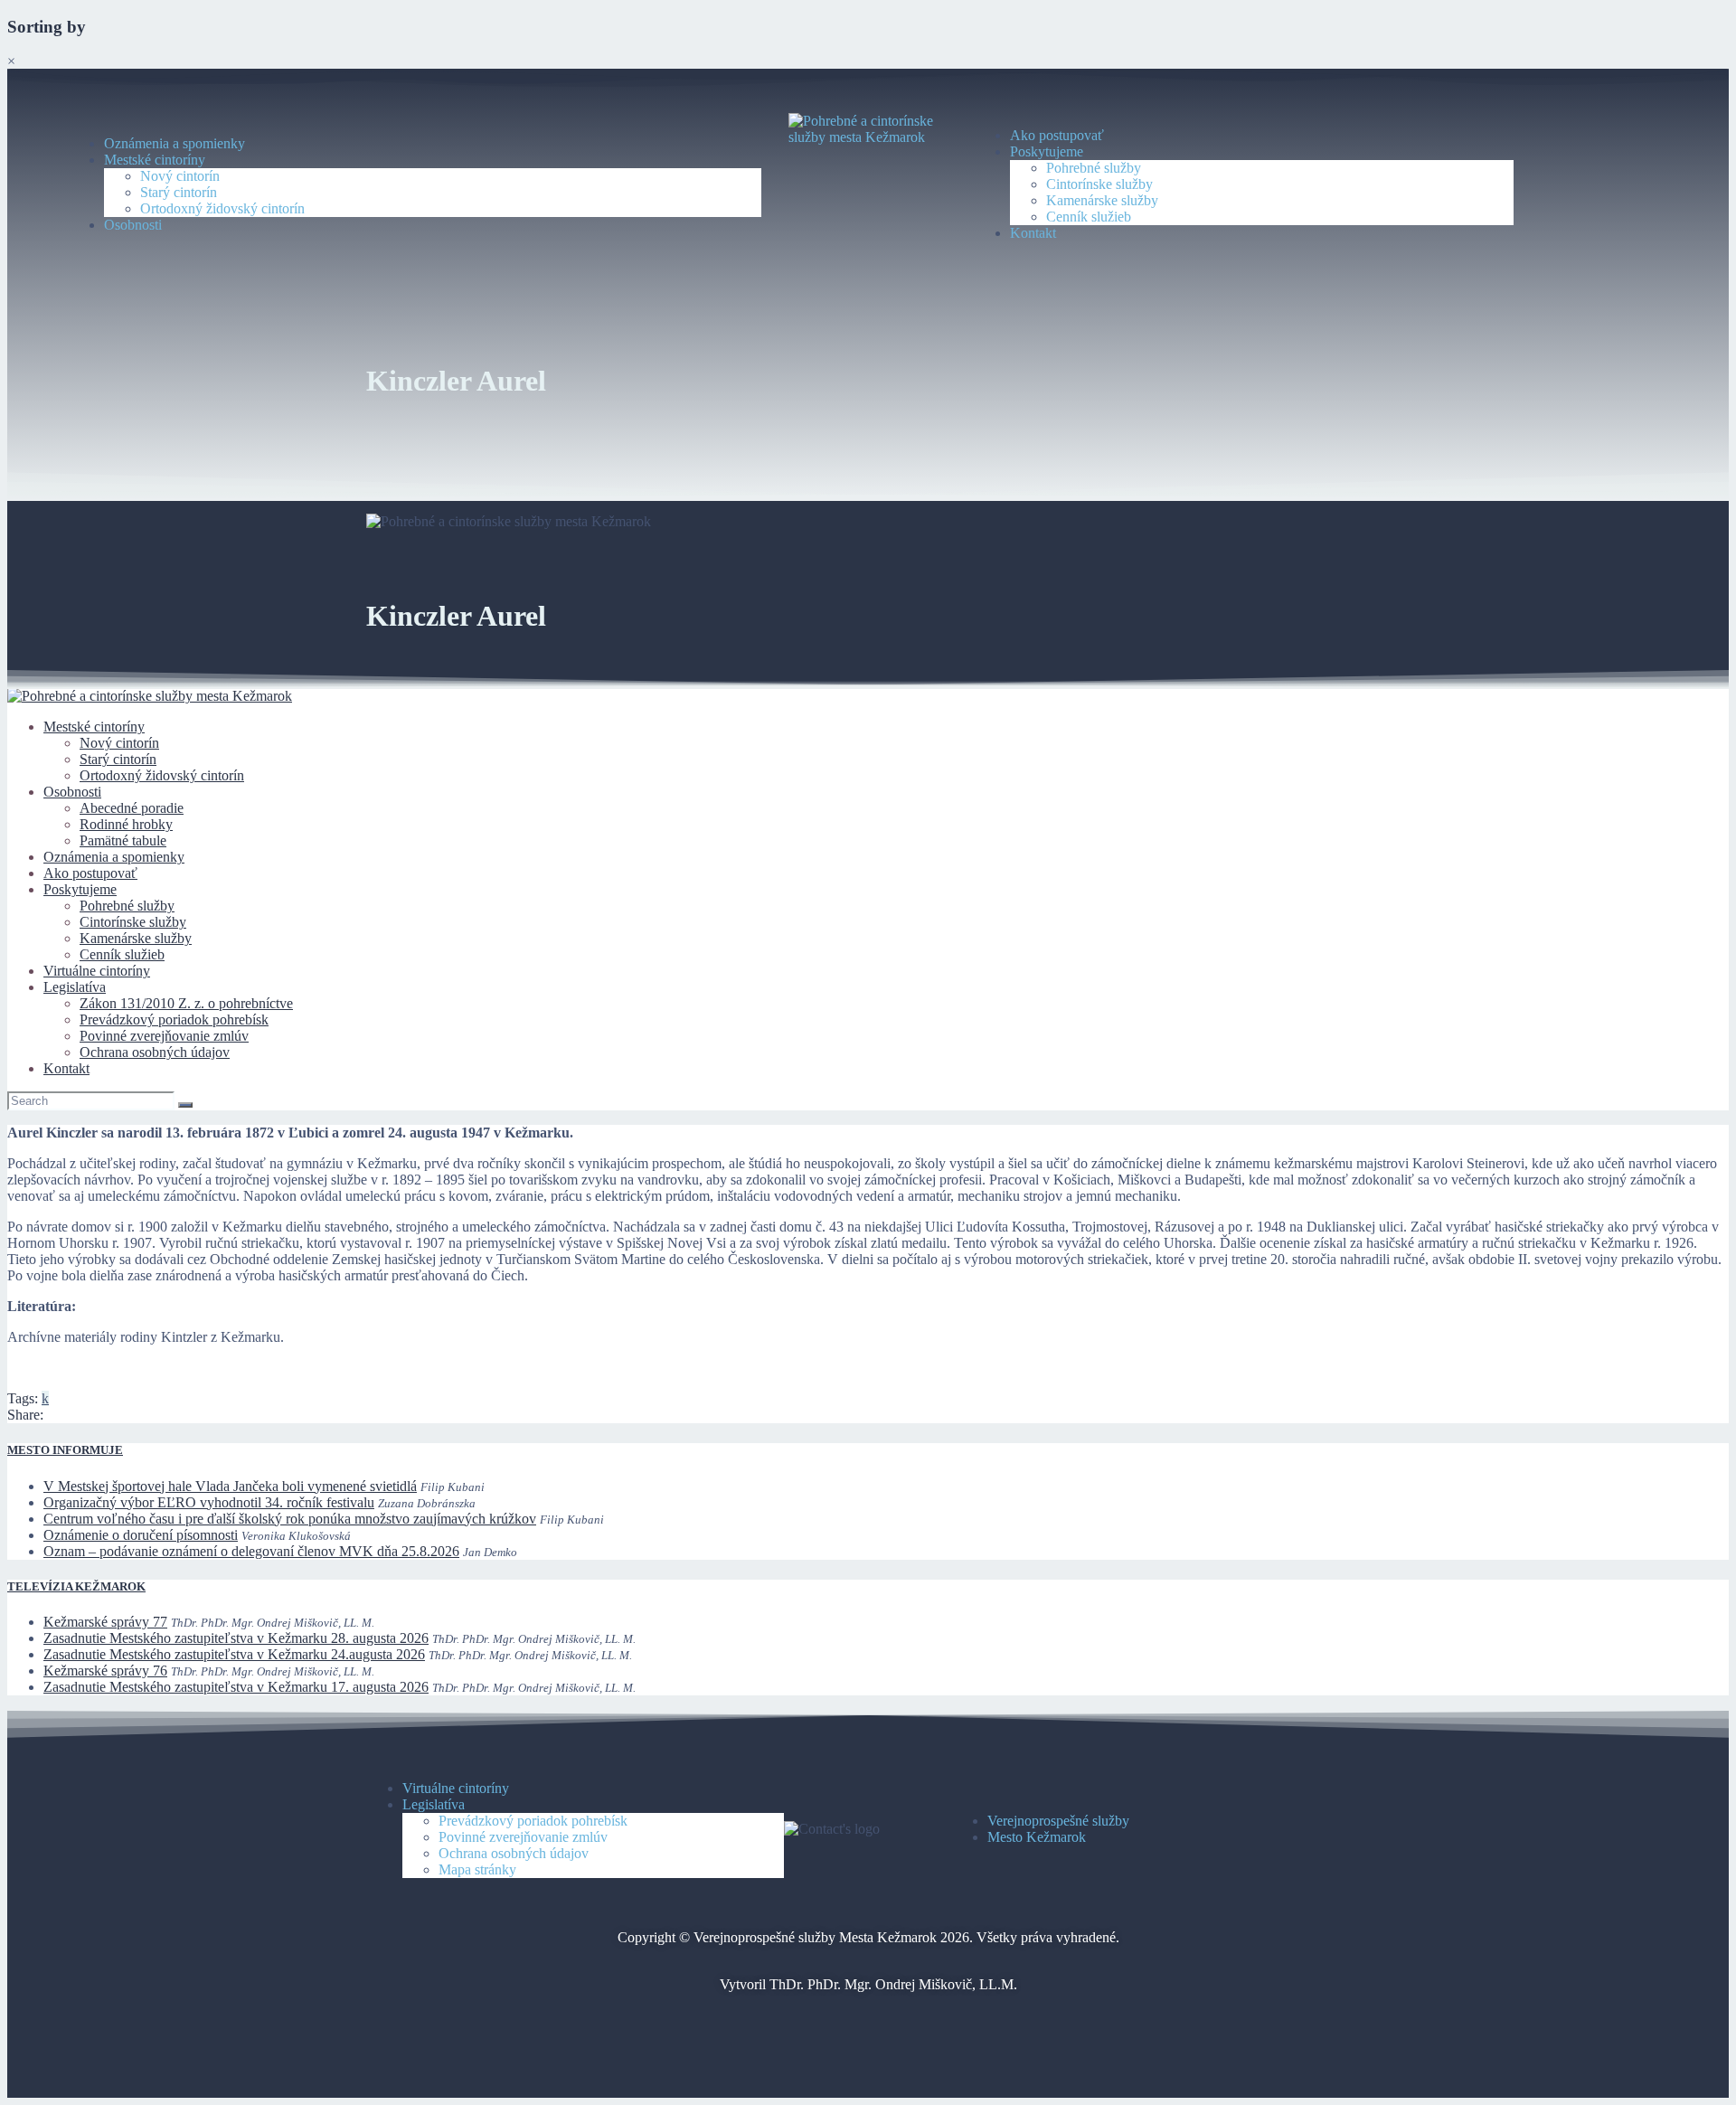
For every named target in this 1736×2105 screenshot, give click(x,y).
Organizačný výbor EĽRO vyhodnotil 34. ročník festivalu (209, 1502)
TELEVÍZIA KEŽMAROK (76, 1586)
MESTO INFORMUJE (65, 1450)
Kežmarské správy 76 (105, 1671)
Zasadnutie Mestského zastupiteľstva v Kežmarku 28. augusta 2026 (236, 1638)
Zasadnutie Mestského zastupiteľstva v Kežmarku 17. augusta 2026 (236, 1687)
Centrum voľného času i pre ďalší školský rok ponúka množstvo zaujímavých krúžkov (290, 1519)
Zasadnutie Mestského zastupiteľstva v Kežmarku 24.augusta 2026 (234, 1654)
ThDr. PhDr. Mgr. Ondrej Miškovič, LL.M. (893, 1984)
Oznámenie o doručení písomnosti (141, 1535)
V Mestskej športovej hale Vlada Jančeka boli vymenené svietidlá (230, 1486)
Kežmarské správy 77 (105, 1622)
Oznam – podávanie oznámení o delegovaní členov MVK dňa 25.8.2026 (251, 1551)
